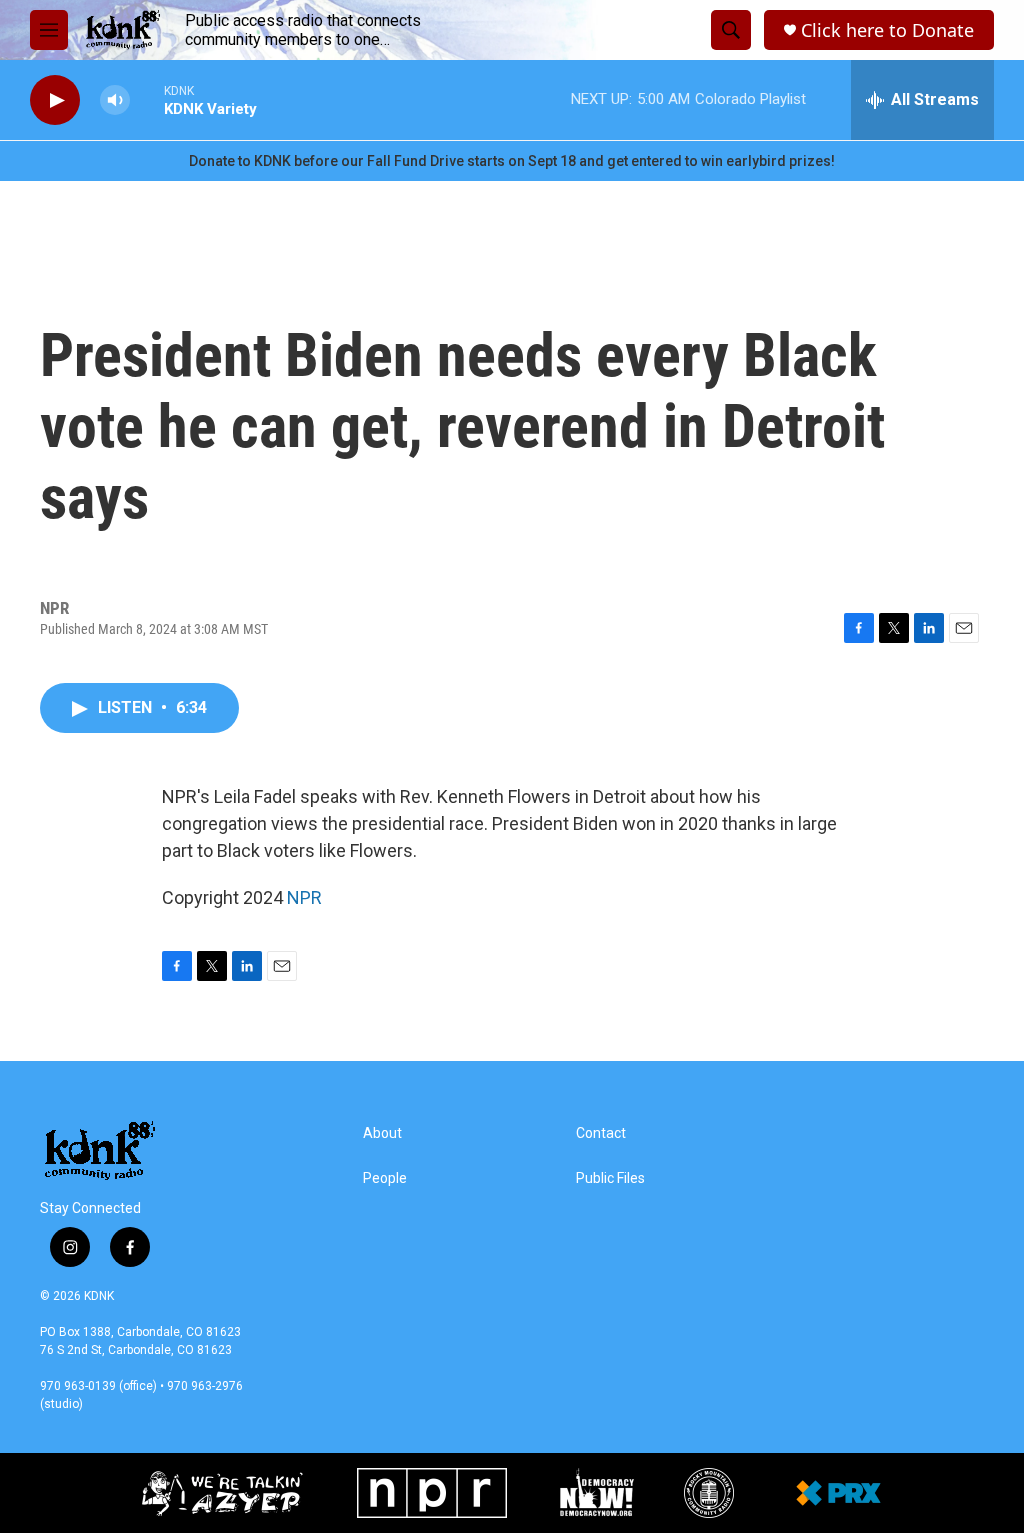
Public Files (610, 1178)
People (385, 1178)
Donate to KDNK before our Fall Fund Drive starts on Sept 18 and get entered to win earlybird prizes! (512, 161)
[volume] (115, 100)
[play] (55, 100)
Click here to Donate (887, 30)
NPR (304, 897)
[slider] (147, 99)
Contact (601, 1133)
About (382, 1133)
